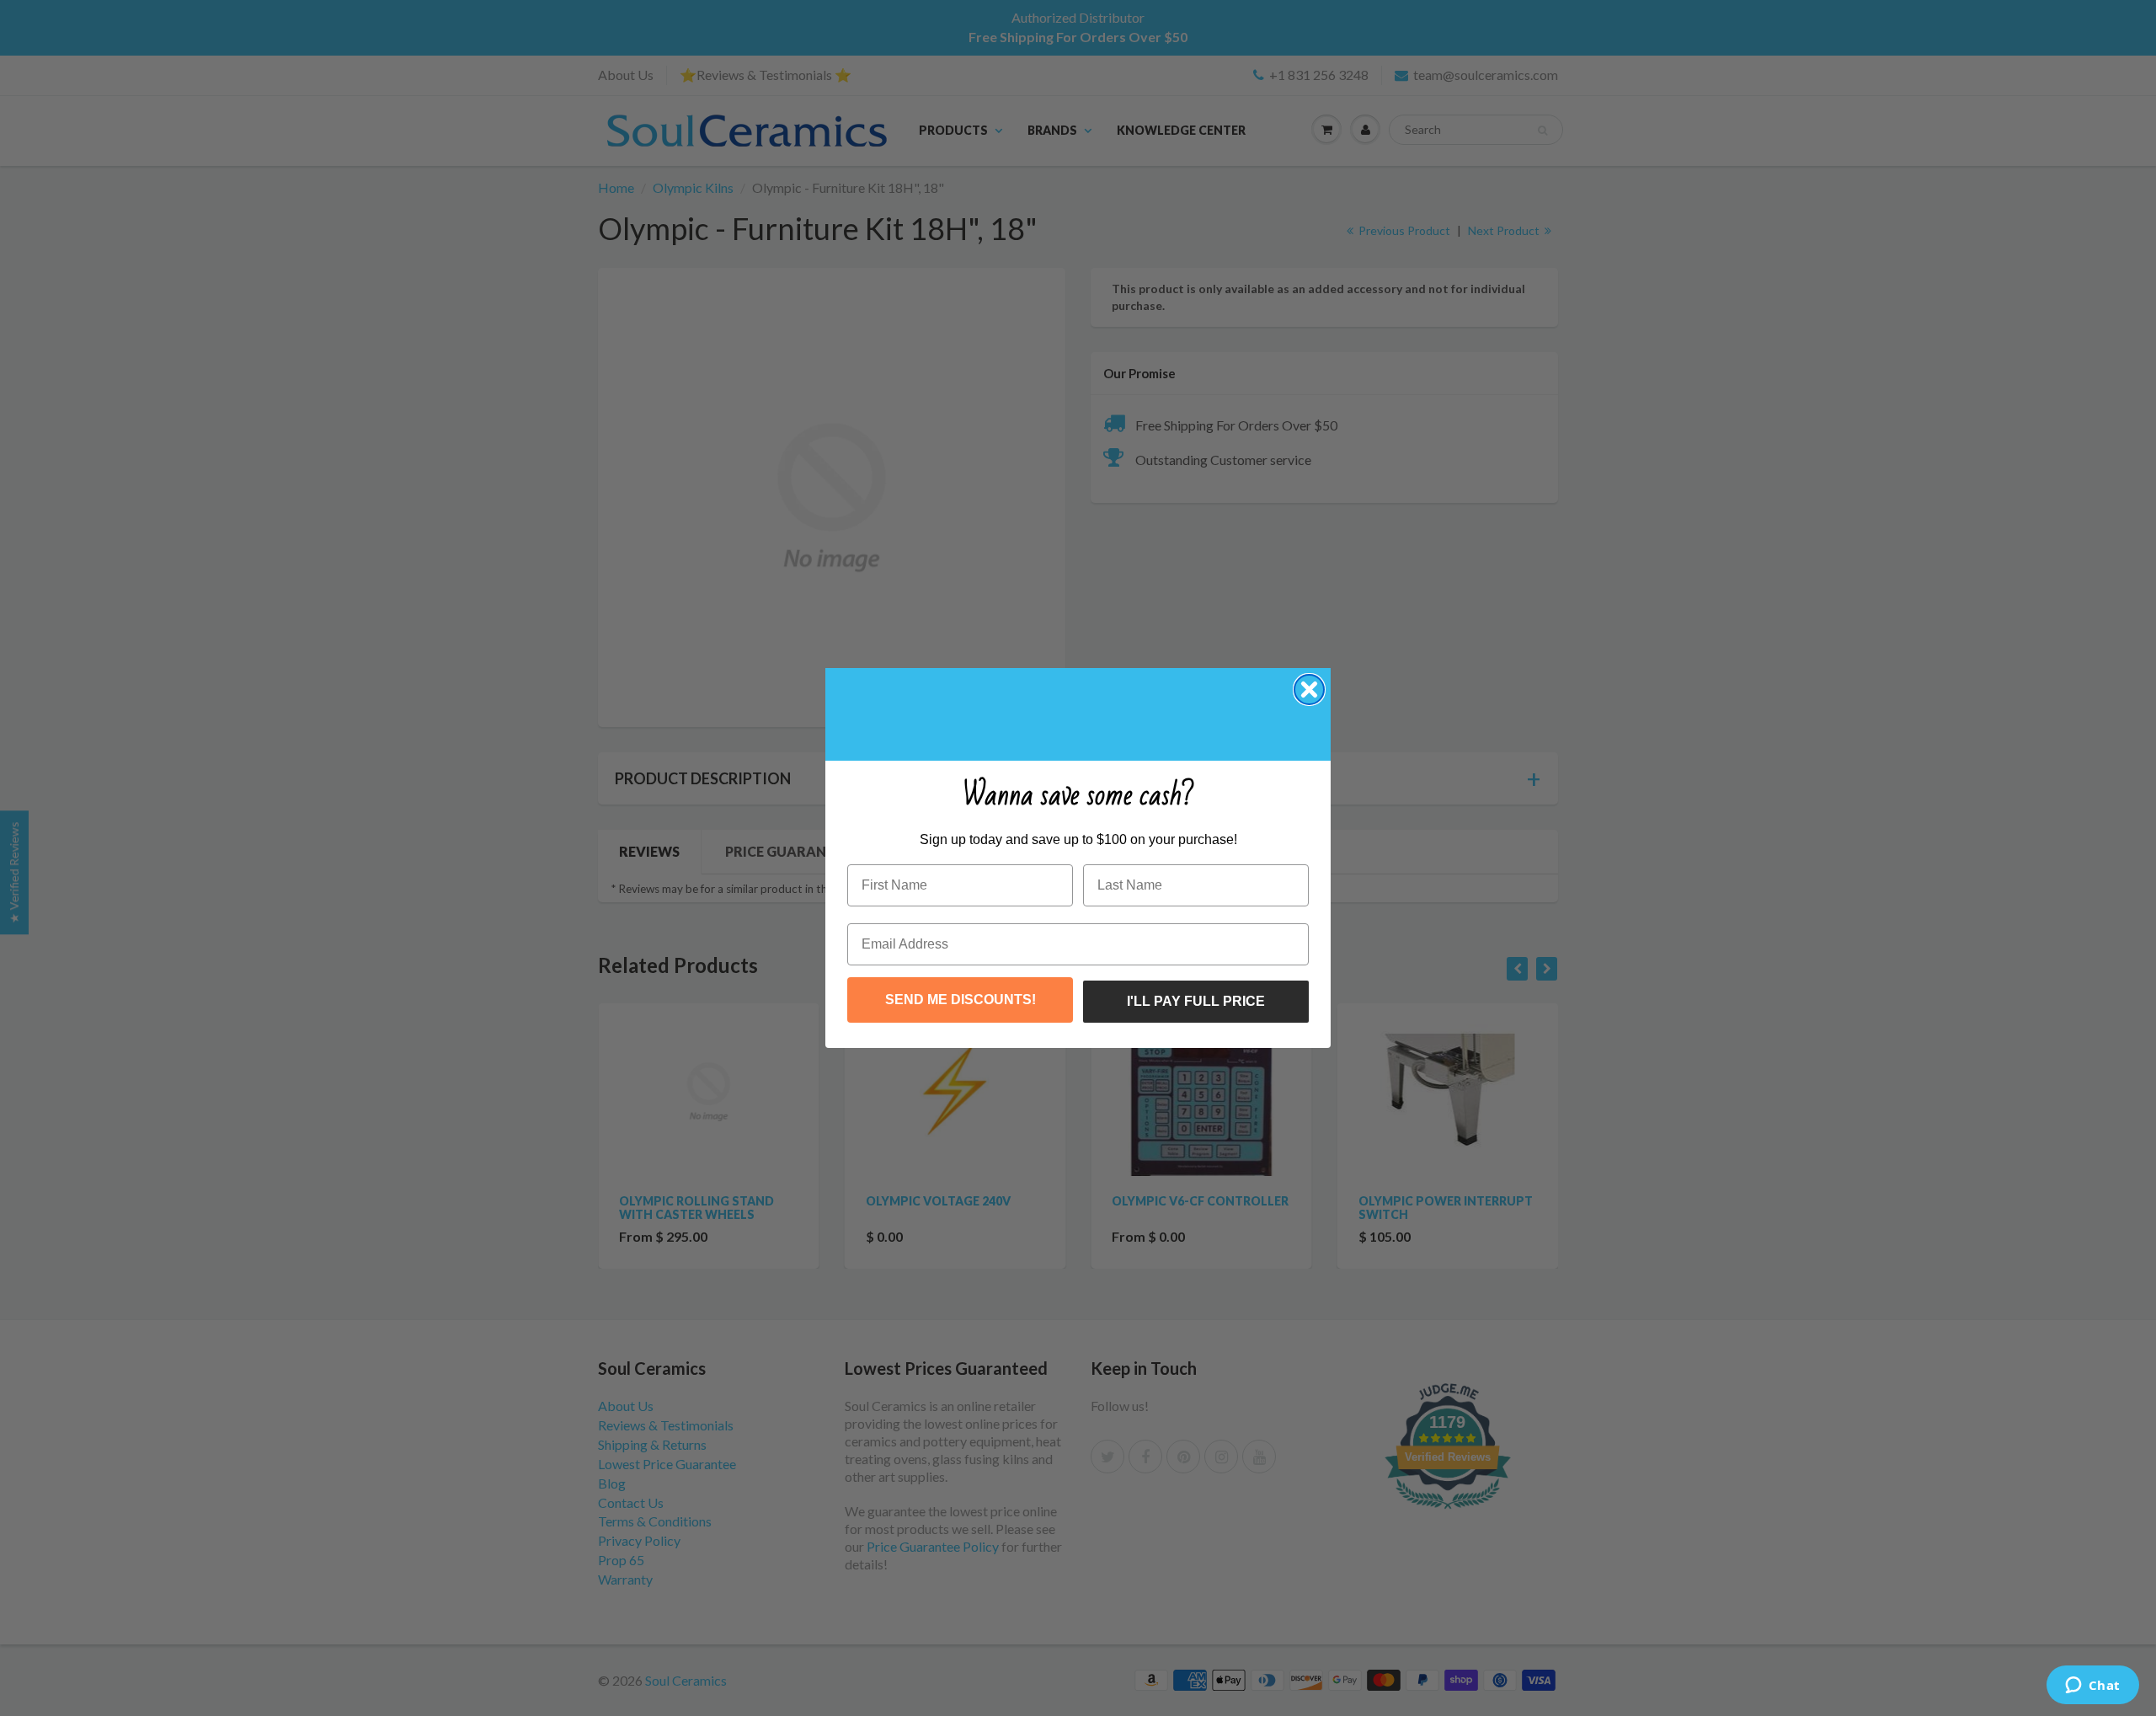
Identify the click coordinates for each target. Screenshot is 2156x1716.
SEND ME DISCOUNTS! (961, 1000)
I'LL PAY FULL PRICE (1196, 1001)
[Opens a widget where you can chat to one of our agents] (2092, 1687)
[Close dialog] (1309, 690)
